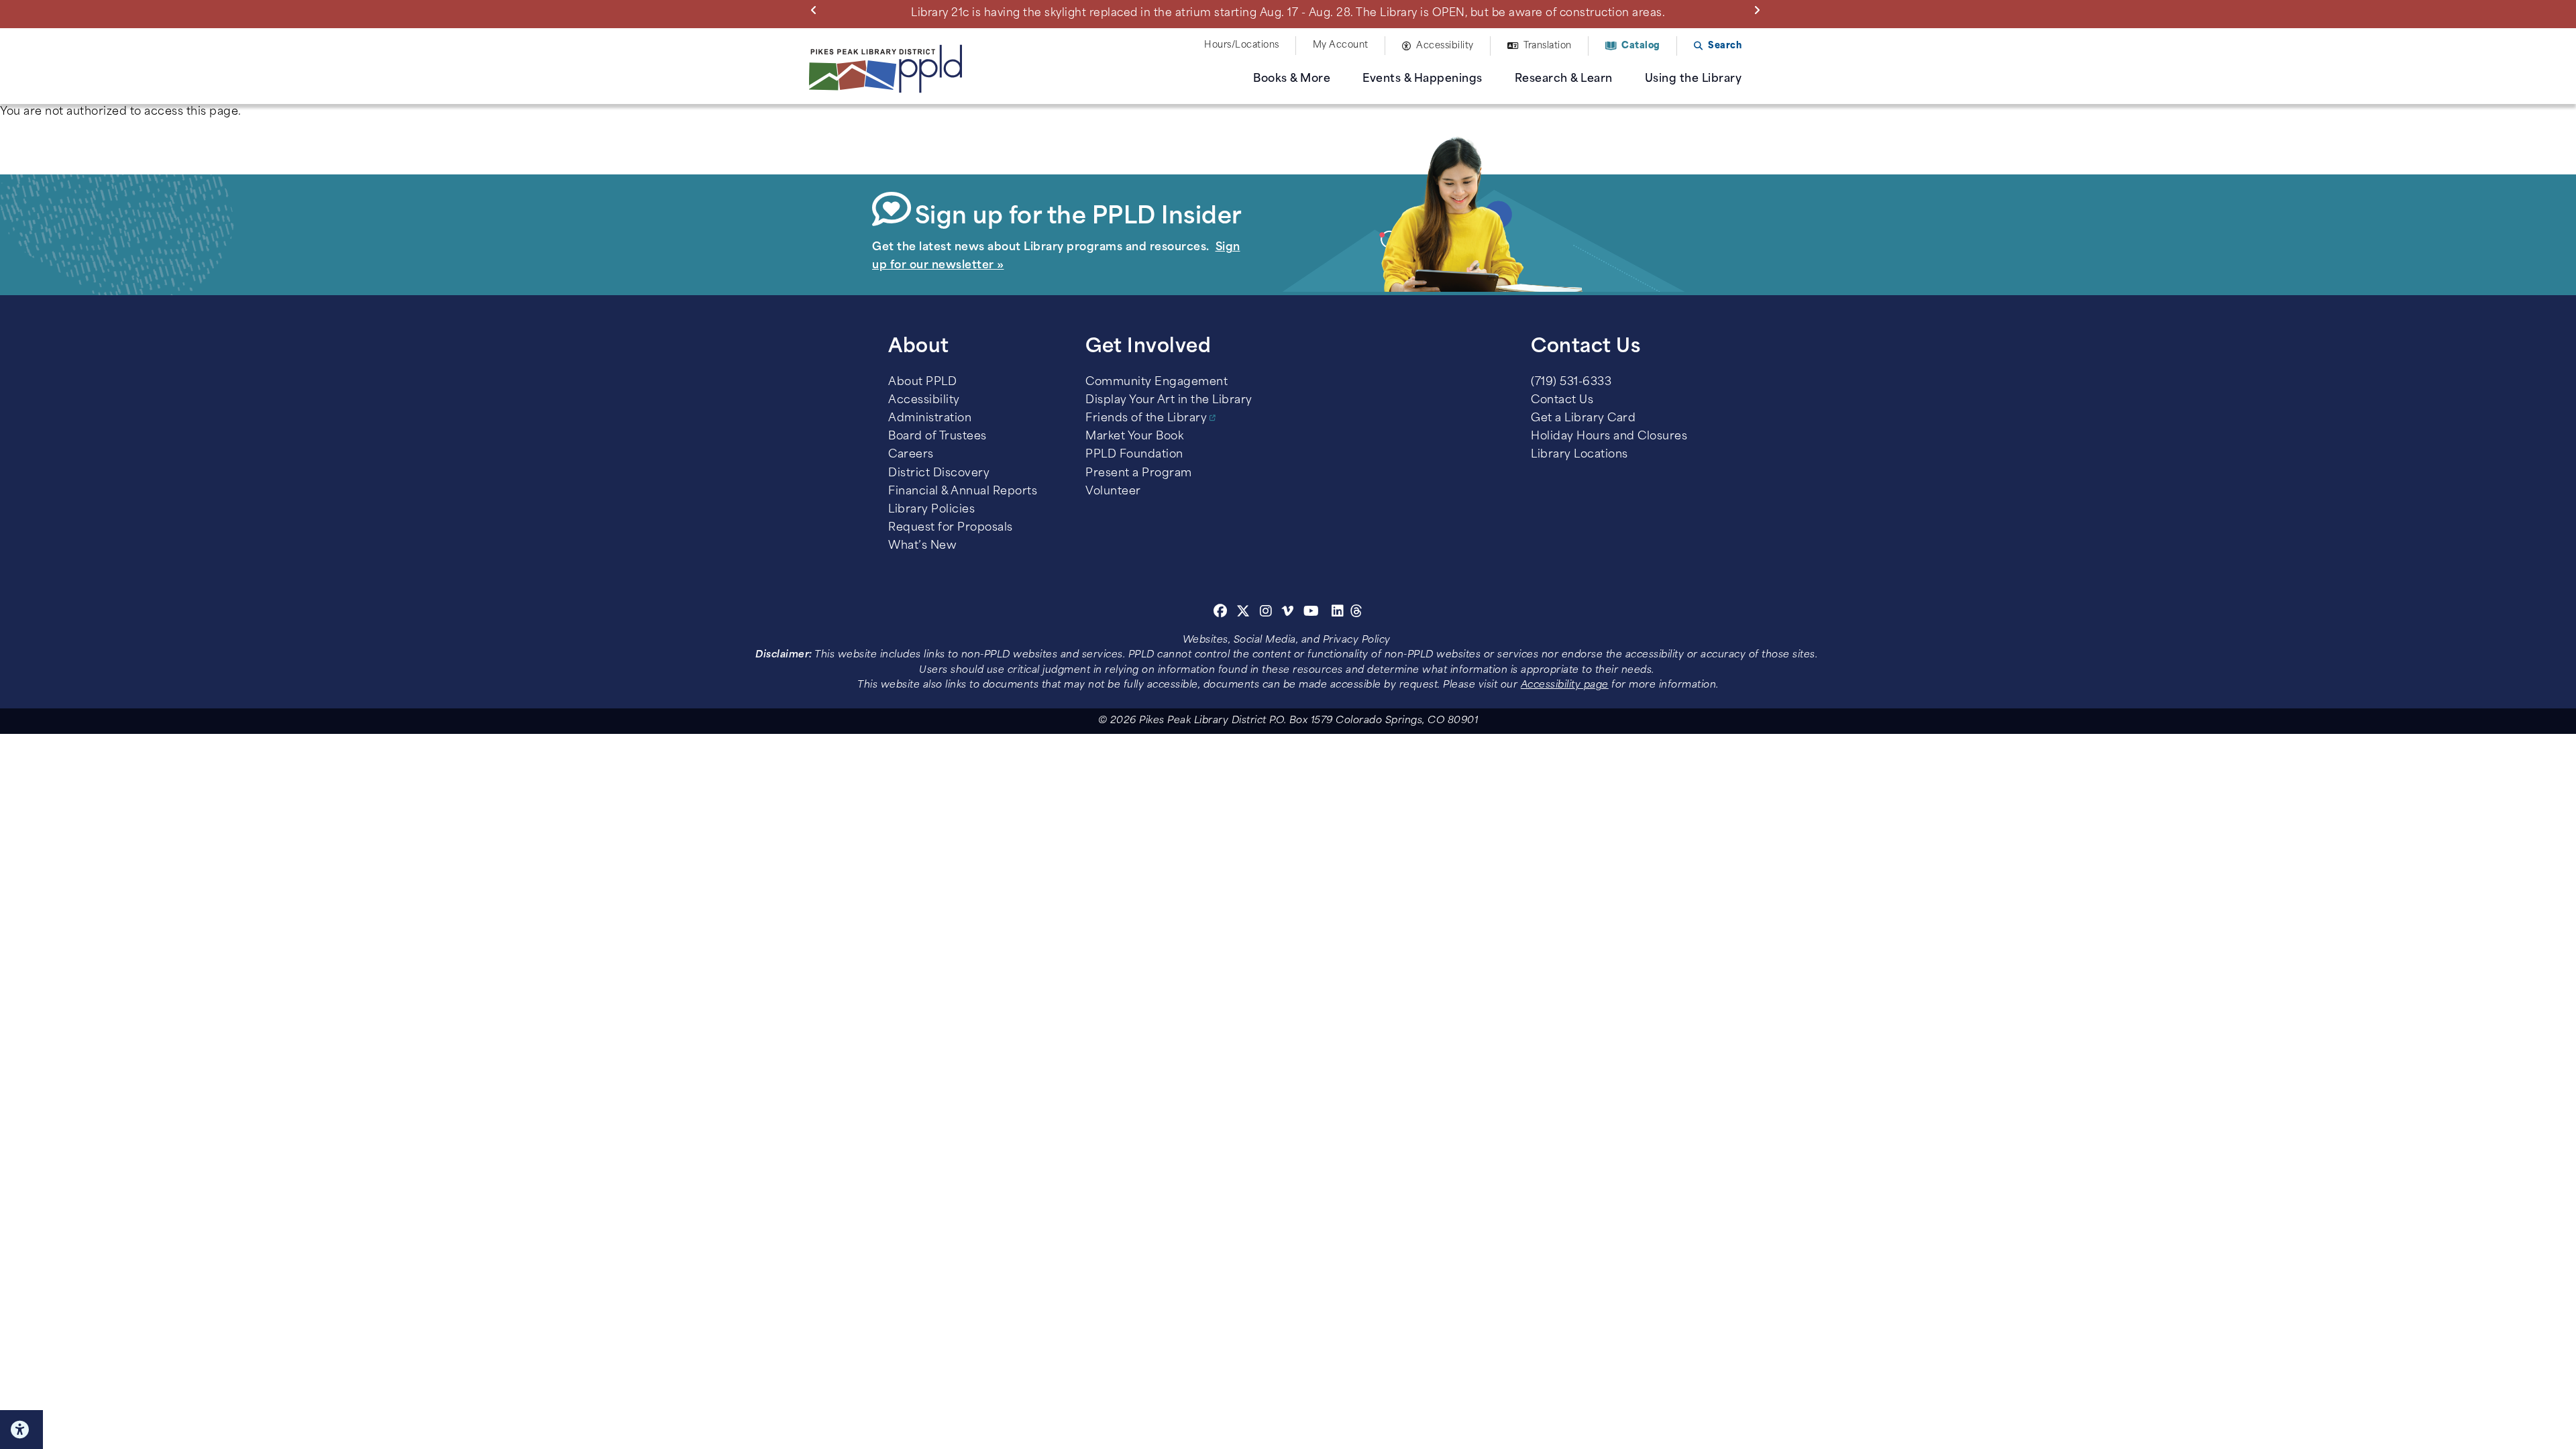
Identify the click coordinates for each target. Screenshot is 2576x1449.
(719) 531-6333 (1571, 382)
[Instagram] (1268, 613)
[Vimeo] (1288, 613)
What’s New (922, 546)
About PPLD (922, 382)
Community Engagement (1157, 382)
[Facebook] (1221, 613)
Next (1760, 9)
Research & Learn (1564, 79)
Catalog (1641, 46)
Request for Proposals (951, 528)
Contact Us (1562, 400)
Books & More (1292, 79)
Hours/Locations (1242, 45)
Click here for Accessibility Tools (21, 1430)
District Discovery (939, 474)
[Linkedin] (1338, 613)
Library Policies (931, 510)
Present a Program (1139, 474)
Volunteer (1113, 492)
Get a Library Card (1583, 419)
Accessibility (1445, 46)
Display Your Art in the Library (1169, 400)
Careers (911, 455)
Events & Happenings (1423, 79)
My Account (1341, 45)
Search (1725, 46)
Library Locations (1579, 455)
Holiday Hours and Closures (1609, 437)
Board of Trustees (937, 437)
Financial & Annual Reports (963, 492)
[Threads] (1357, 613)
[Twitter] (1243, 613)
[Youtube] (1311, 613)
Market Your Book (1134, 437)
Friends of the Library (1146, 419)
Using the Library (1694, 79)
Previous (816, 9)
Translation (1548, 46)
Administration (930, 419)
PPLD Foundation (1134, 455)
